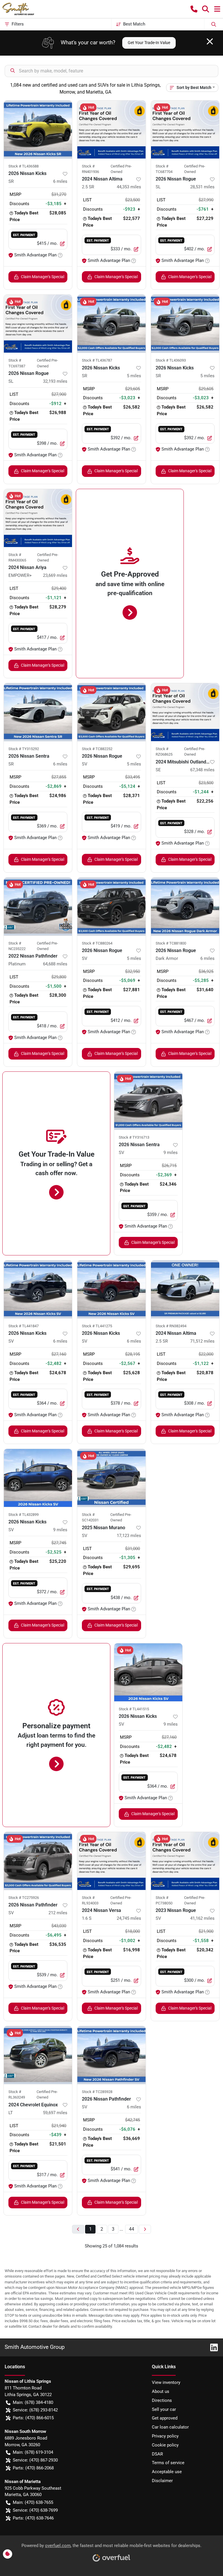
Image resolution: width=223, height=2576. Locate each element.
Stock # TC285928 (97, 2092)
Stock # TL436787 (97, 360)
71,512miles (202, 1341)
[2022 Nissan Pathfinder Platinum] (38, 907)
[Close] (210, 41)
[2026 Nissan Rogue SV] (111, 712)
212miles (58, 1913)
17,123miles (129, 1536)
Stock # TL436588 (24, 166)
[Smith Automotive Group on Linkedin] (212, 2347)
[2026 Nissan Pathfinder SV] (38, 1861)
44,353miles (129, 187)
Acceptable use (167, 2472)
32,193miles (55, 381)
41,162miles (202, 1918)
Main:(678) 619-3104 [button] (33, 2452)
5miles (134, 376)
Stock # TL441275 (97, 1326)
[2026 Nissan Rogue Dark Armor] (185, 907)
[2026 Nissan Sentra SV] (148, 1101)
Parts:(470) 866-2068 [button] (33, 2468)
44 (132, 2229)
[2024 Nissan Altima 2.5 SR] (111, 130)
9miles (171, 1153)
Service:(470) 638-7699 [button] (35, 2510)
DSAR (157, 2454)
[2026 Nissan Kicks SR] (38, 130)
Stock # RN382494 (171, 1326)
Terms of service (168, 2463)
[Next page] (145, 2229)
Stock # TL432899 (24, 1515)
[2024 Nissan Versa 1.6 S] (111, 1861)
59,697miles (55, 2113)
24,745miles (129, 1918)
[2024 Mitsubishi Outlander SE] (185, 712)
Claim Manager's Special (43, 277)
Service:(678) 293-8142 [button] (35, 2410)
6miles (60, 181)
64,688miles (55, 964)
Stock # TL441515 (134, 1709)
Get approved (165, 2418)
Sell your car (164, 2409)
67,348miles (202, 770)
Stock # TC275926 (24, 1898)
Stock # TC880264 (97, 943)
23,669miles (55, 575)
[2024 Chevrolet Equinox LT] (38, 2055)
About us (161, 2391)
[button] (194, 9)
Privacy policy (165, 2436)
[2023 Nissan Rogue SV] (185, 1861)
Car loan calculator (170, 2427)
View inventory (166, 2382)
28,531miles (202, 187)
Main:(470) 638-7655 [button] (33, 2502)
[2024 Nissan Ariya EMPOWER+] (38, 518)
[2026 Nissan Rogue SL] (185, 130)
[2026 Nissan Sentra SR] (38, 712)
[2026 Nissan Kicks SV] (38, 1289)
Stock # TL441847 (24, 1326)
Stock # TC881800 (171, 943)
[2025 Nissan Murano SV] (111, 1478)
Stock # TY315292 (24, 749)
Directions (162, 2400)
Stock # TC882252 (97, 749)
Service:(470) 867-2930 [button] (35, 2460)
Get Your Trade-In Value (149, 43)
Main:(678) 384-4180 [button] (33, 2402)
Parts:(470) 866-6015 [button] (33, 2418)
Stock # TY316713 (134, 1137)
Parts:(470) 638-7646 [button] (33, 2518)
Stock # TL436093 (171, 360)
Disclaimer (162, 2481)
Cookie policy (165, 2445)
